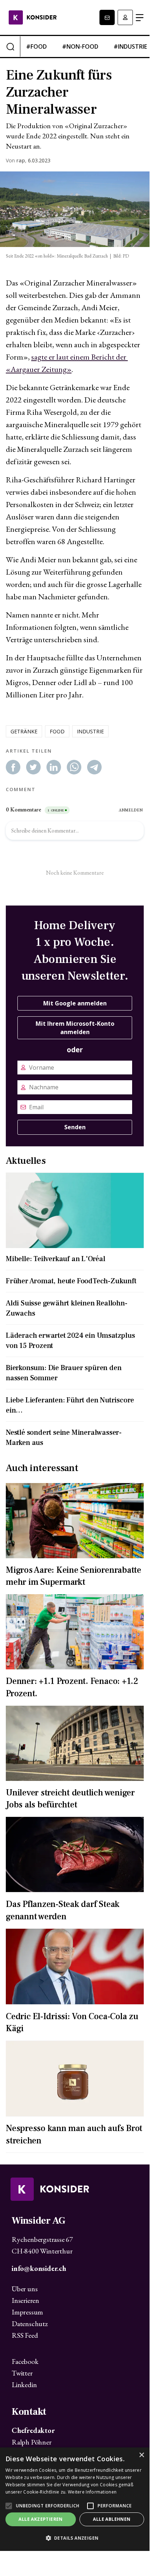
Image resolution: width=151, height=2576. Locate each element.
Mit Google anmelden (75, 1003)
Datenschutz (30, 2324)
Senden (75, 1127)
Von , (16, 161)
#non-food (80, 46)
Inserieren (25, 2300)
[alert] (75, 2499)
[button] (75, 2538)
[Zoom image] (75, 209)
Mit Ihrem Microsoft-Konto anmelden (75, 1028)
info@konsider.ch (39, 2268)
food (57, 731)
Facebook (25, 2361)
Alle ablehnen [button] (112, 2519)
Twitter (22, 2373)
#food (36, 46)
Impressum (27, 2312)
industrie (90, 731)
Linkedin (24, 2385)
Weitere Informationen (92, 2492)
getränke (24, 731)
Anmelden (125, 17)
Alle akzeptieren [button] (40, 2519)
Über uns (25, 2289)
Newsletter (107, 17)
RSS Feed (25, 2335)
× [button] (141, 2455)
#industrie (130, 46)
